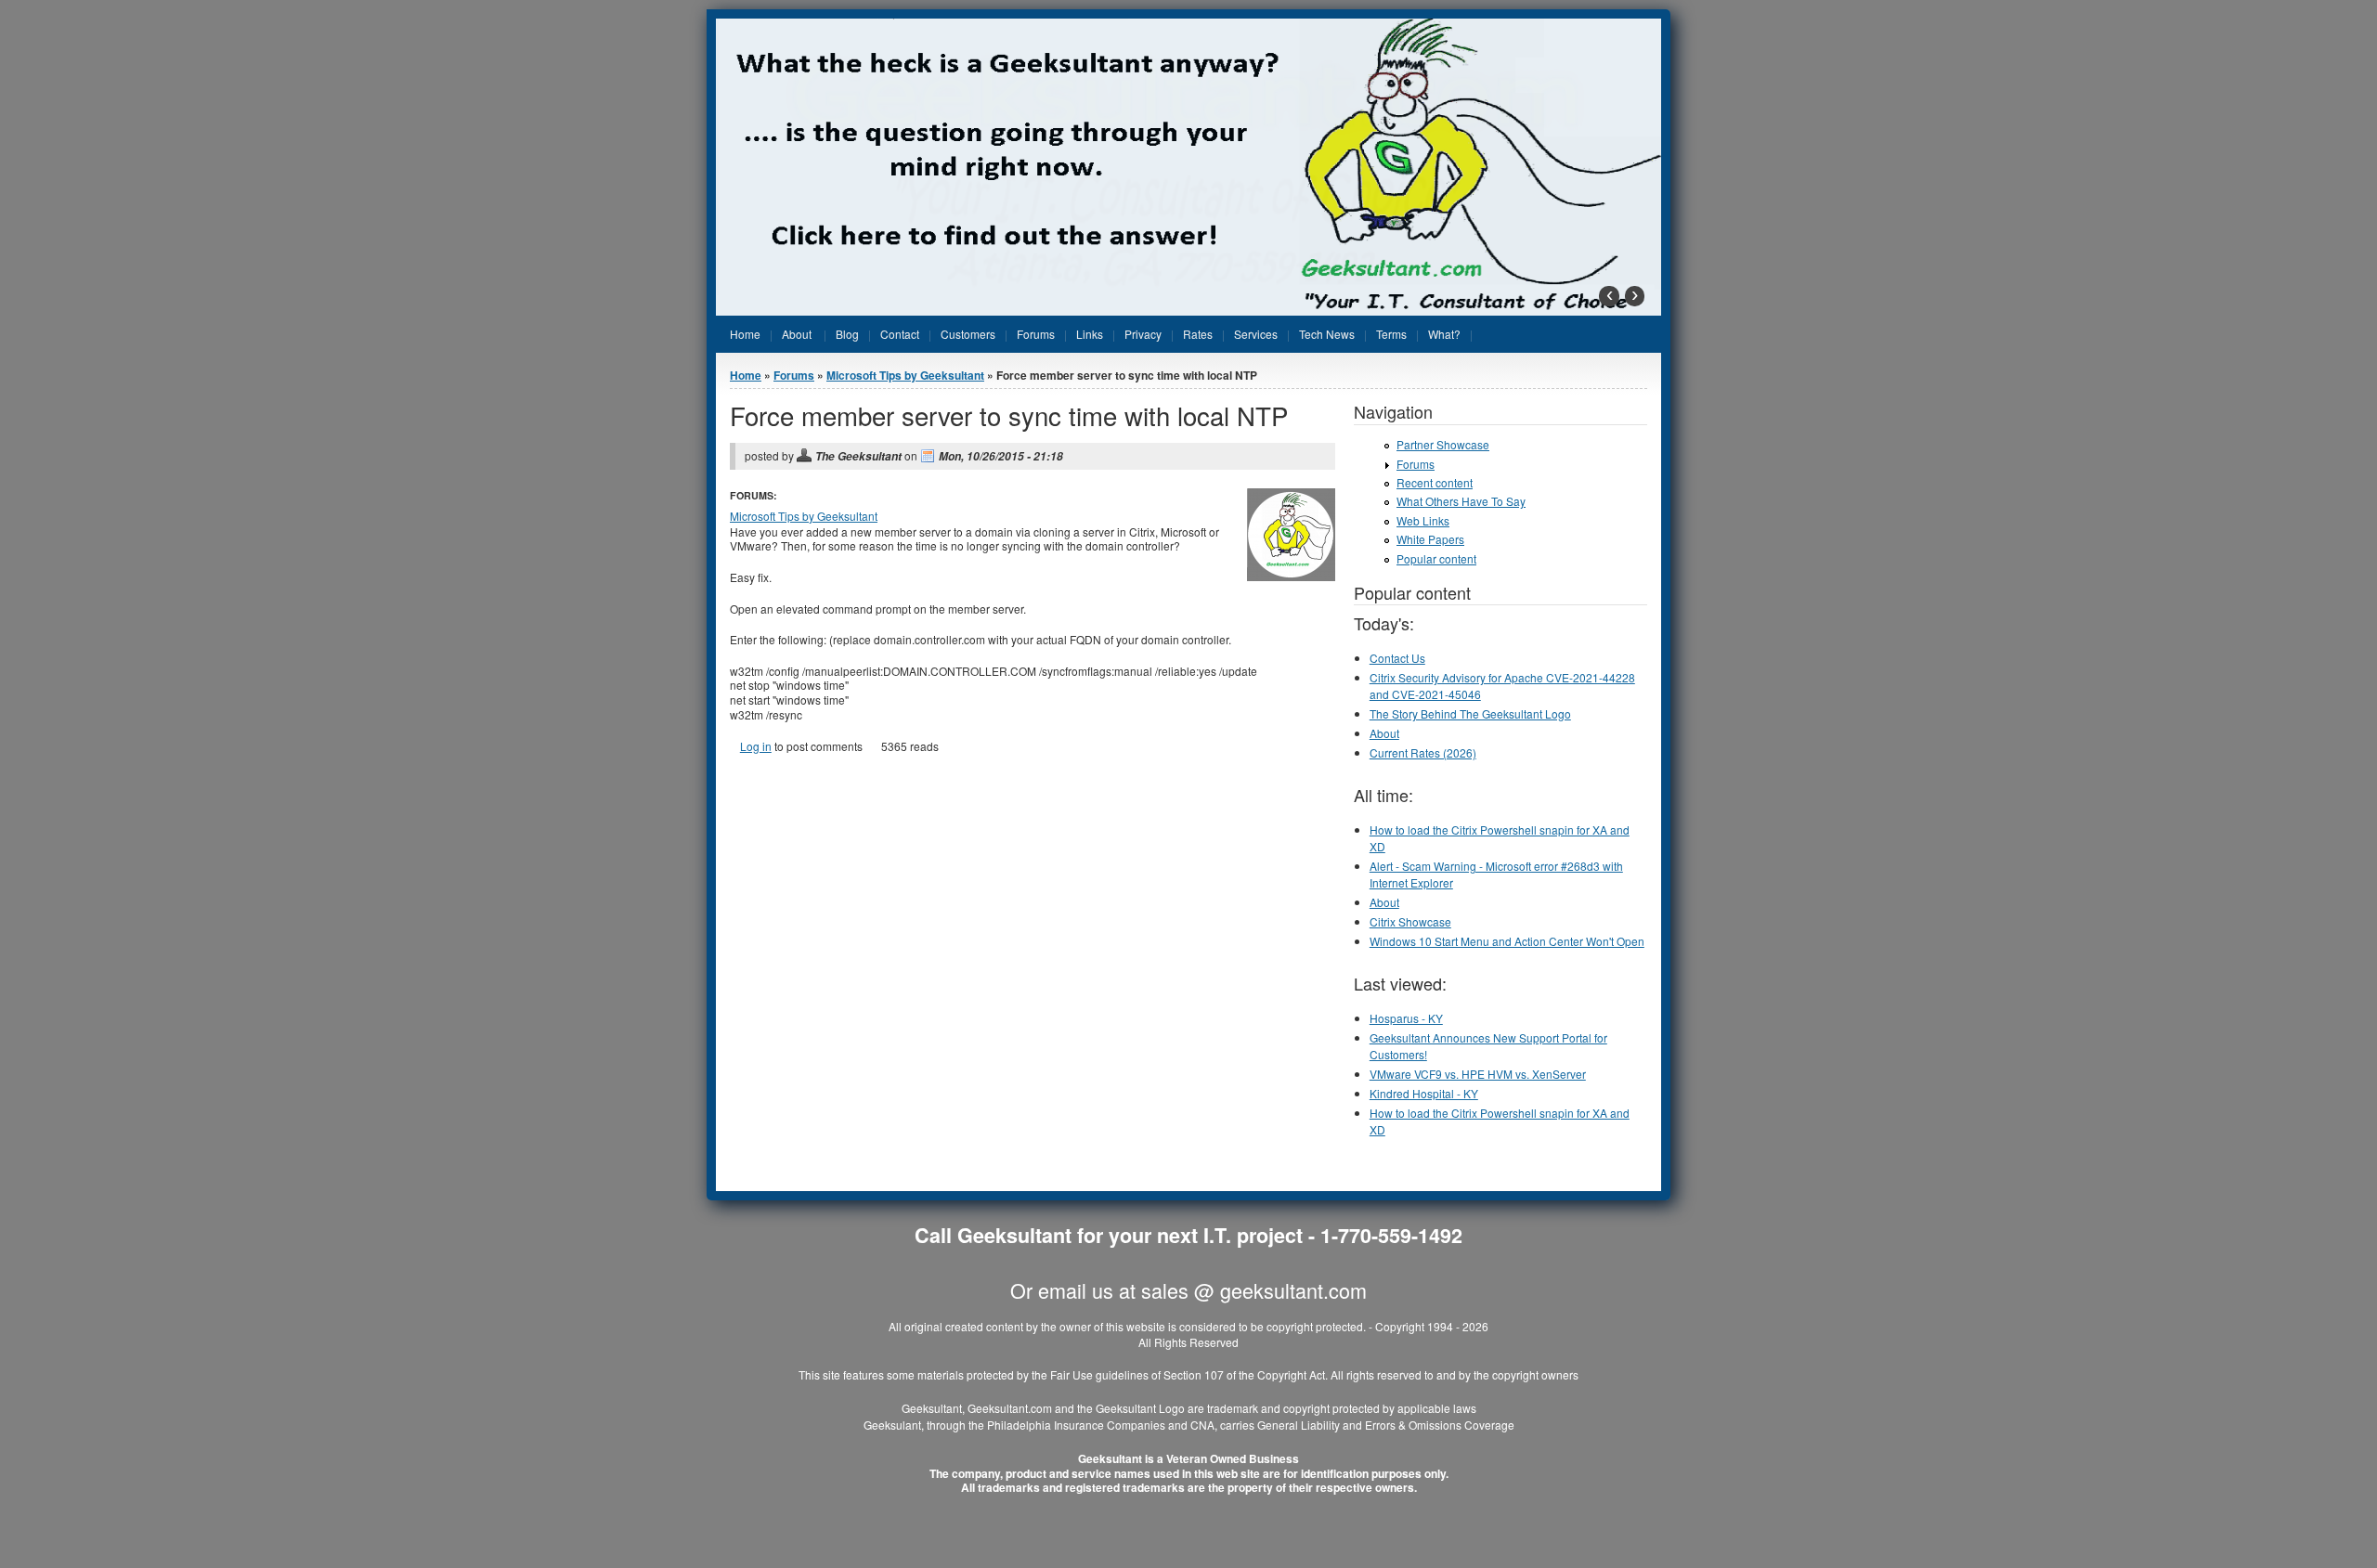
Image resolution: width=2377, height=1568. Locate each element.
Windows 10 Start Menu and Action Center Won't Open (1507, 941)
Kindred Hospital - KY (1424, 1093)
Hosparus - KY (1406, 1018)
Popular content (1436, 558)
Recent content (1435, 482)
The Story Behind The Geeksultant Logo (1470, 713)
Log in (756, 746)
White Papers (1430, 539)
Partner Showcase (1443, 444)
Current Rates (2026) (1423, 752)
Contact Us (1397, 658)
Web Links (1423, 520)
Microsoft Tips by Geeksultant (905, 375)
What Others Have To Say (1461, 501)
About (1384, 733)
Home (746, 375)
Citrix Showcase (1410, 921)
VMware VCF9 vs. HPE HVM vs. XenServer (1478, 1074)
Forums (794, 375)
